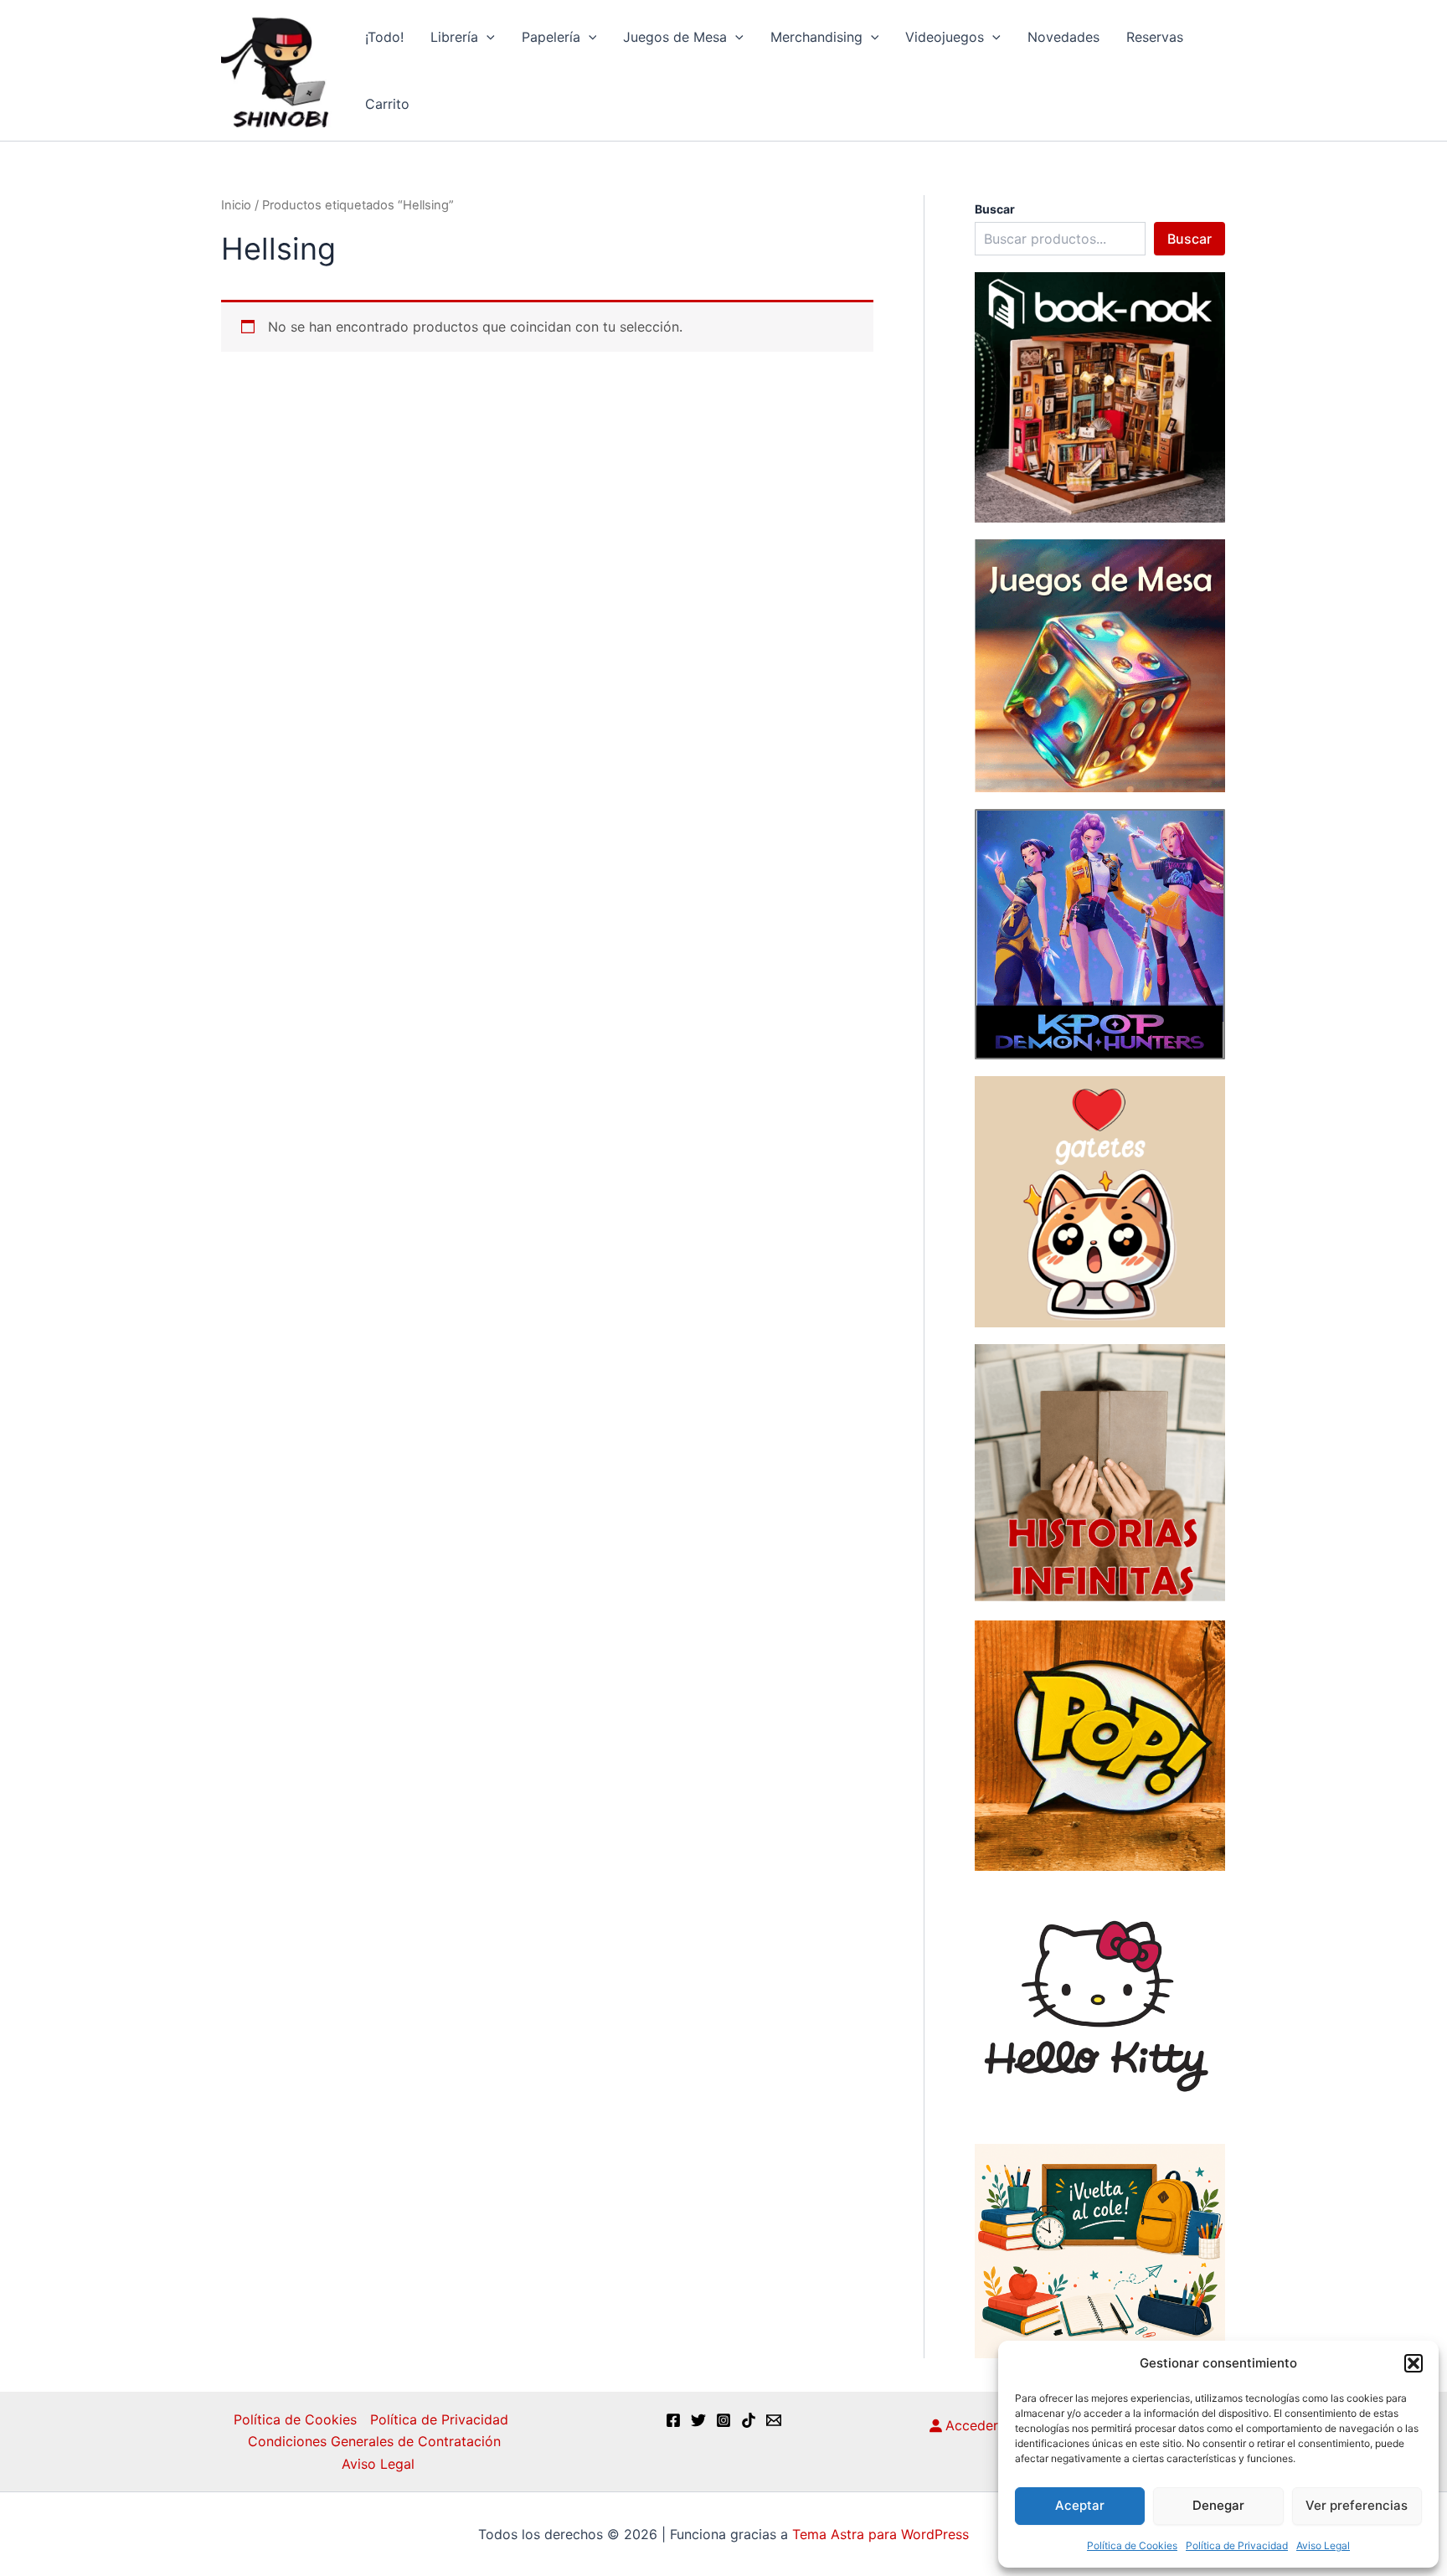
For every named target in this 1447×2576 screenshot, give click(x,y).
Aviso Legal (1323, 2545)
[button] (1414, 2363)
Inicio (236, 205)
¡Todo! (384, 37)
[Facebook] (673, 2420)
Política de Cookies (1132, 2545)
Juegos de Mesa (675, 37)
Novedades (1063, 37)
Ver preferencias (1357, 2505)
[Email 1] (774, 2420)
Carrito (387, 104)
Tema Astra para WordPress (881, 2534)
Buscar (1190, 239)
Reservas (1155, 37)
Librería (454, 37)
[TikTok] (749, 2420)
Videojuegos (945, 37)
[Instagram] (723, 2420)
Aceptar (1080, 2505)
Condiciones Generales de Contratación (374, 2441)
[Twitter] (698, 2420)
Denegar (1218, 2505)
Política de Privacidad (1237, 2545)
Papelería (551, 37)
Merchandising (816, 37)
